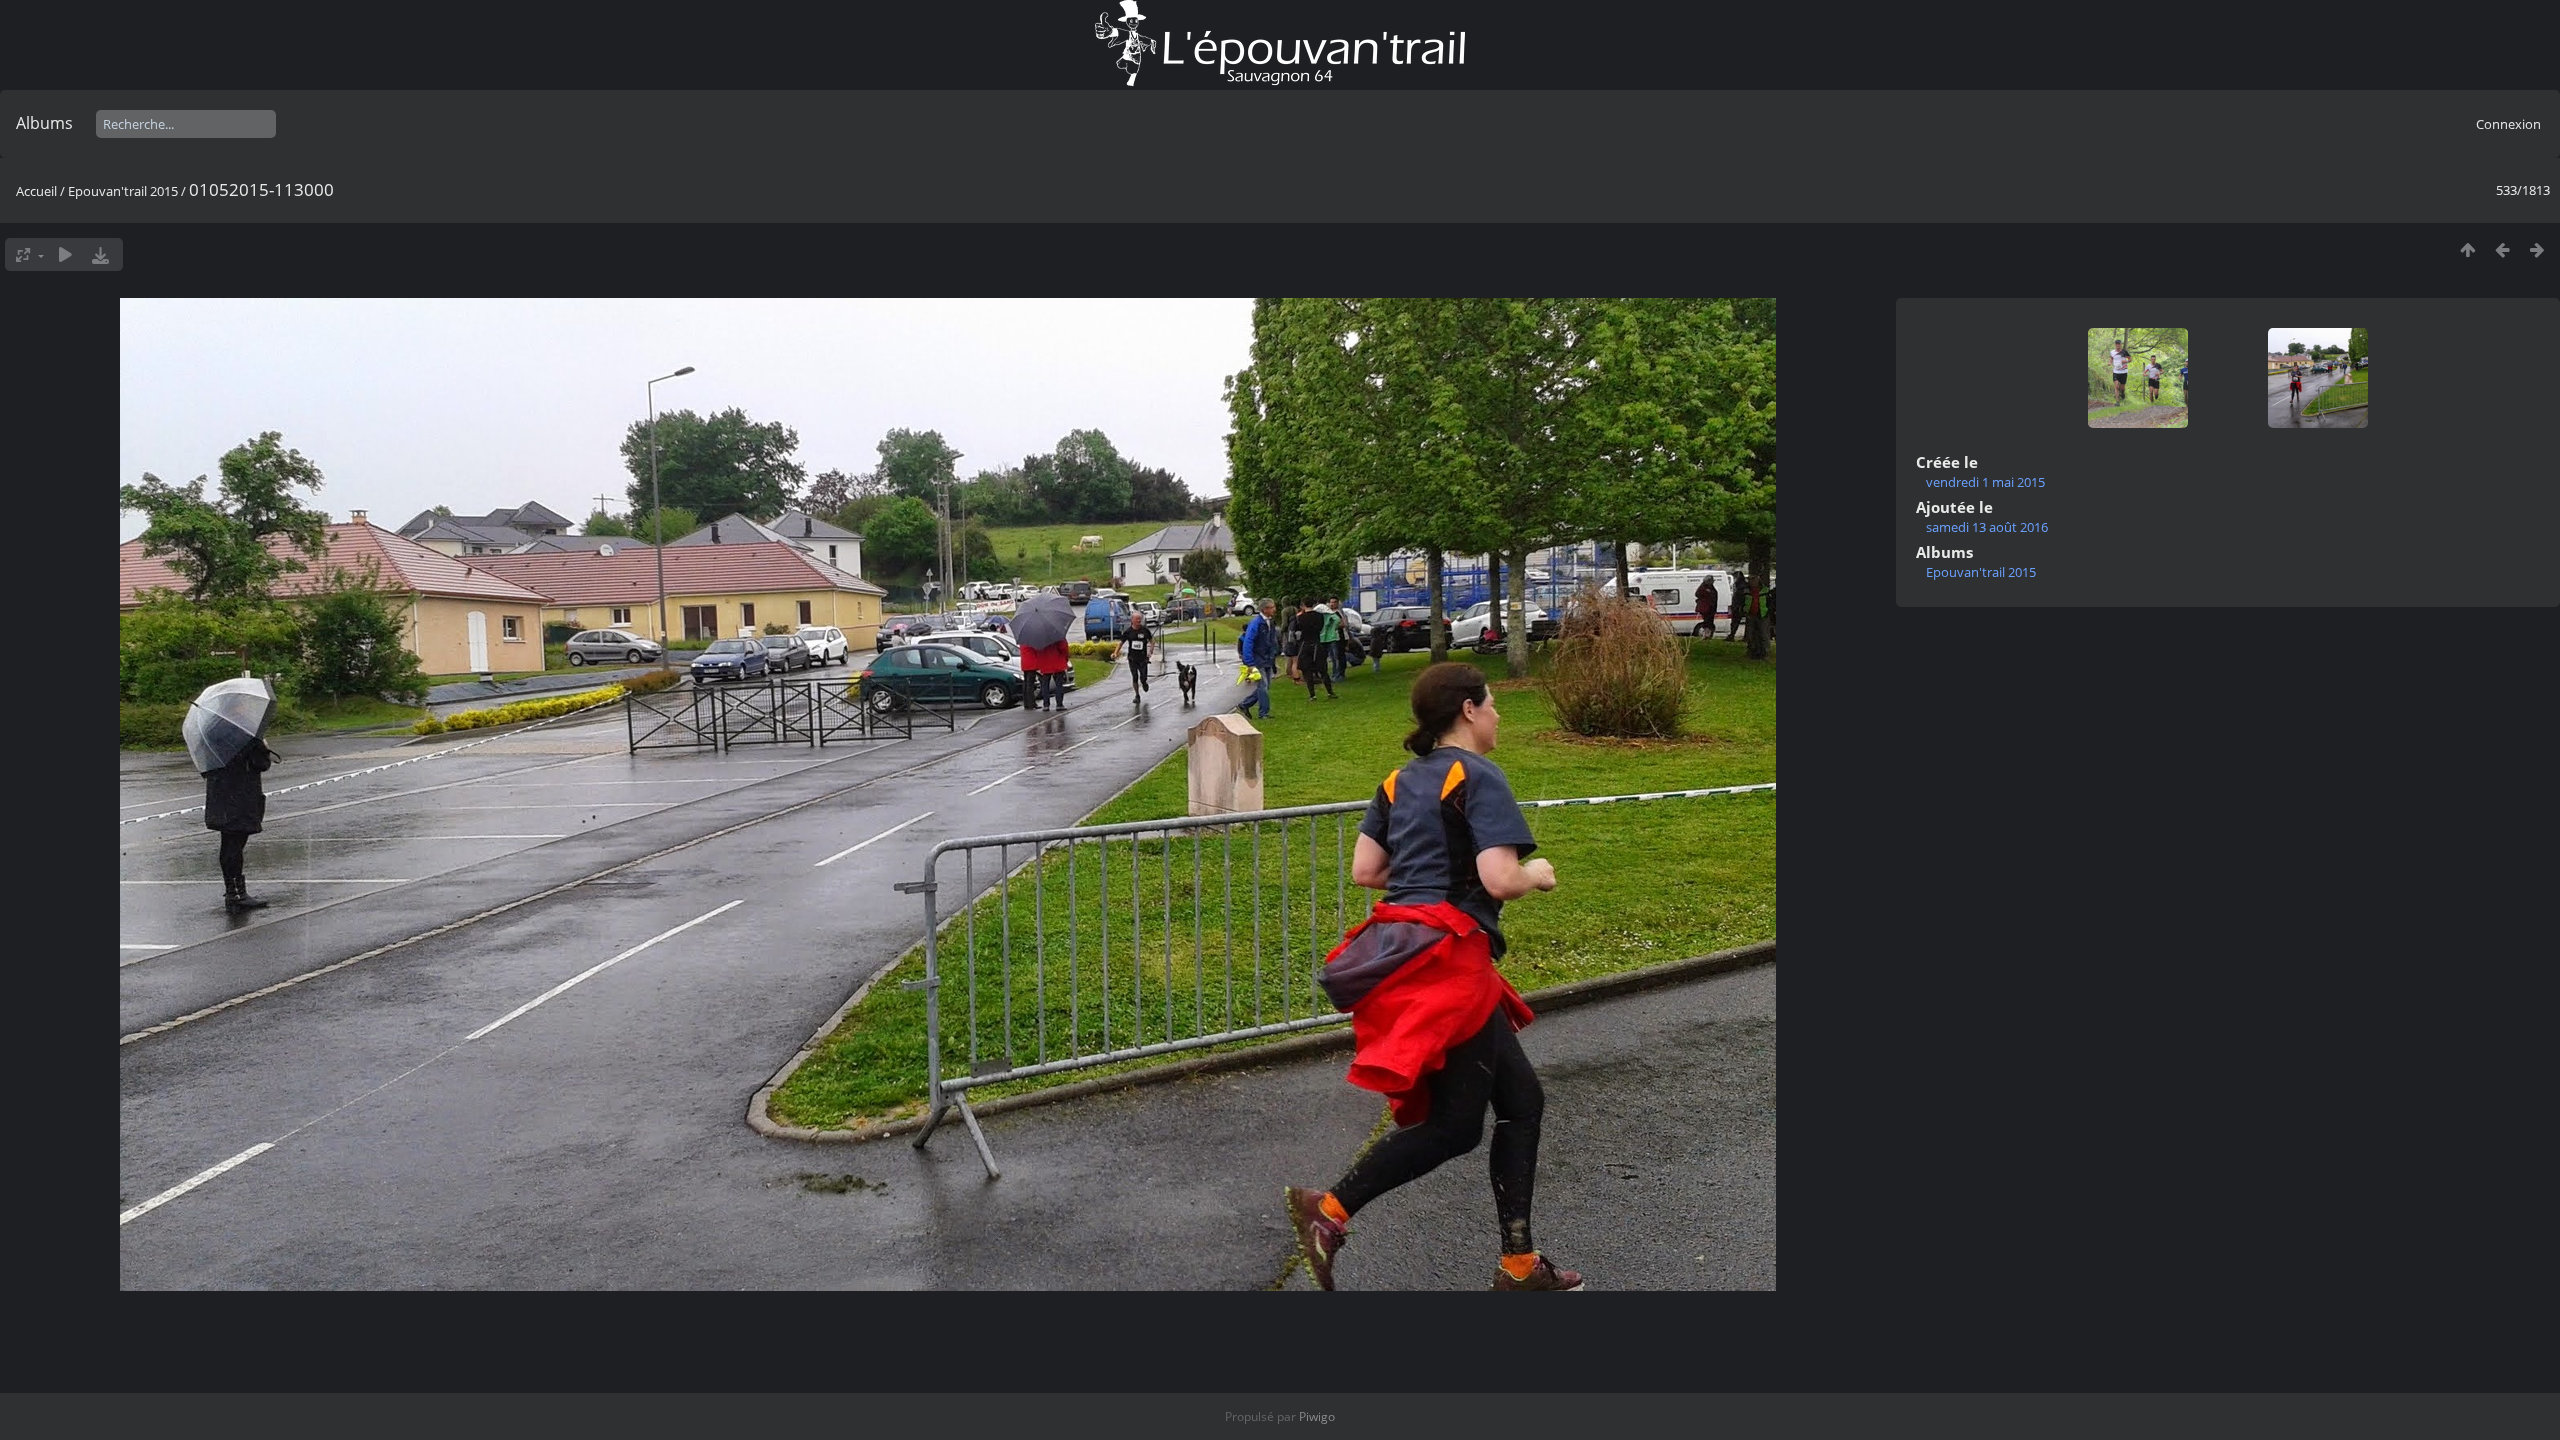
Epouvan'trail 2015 (123, 191)
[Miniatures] (2467, 249)
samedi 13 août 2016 (1987, 527)
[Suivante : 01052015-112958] (2537, 249)
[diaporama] (65, 254)
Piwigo (1317, 1416)
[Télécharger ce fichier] (100, 254)
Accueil (36, 191)
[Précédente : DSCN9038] (2502, 249)
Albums (44, 123)
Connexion (2508, 124)
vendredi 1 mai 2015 (1985, 482)
